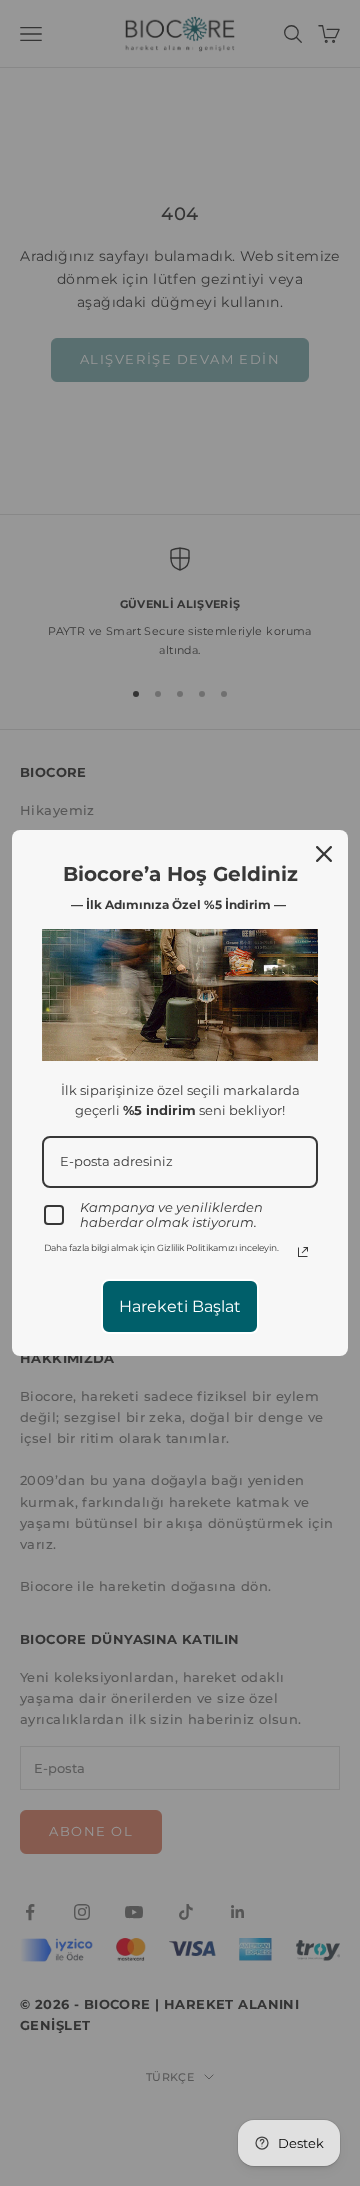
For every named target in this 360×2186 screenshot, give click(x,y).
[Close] (324, 854)
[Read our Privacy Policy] (303, 1252)
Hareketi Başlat (180, 1306)
